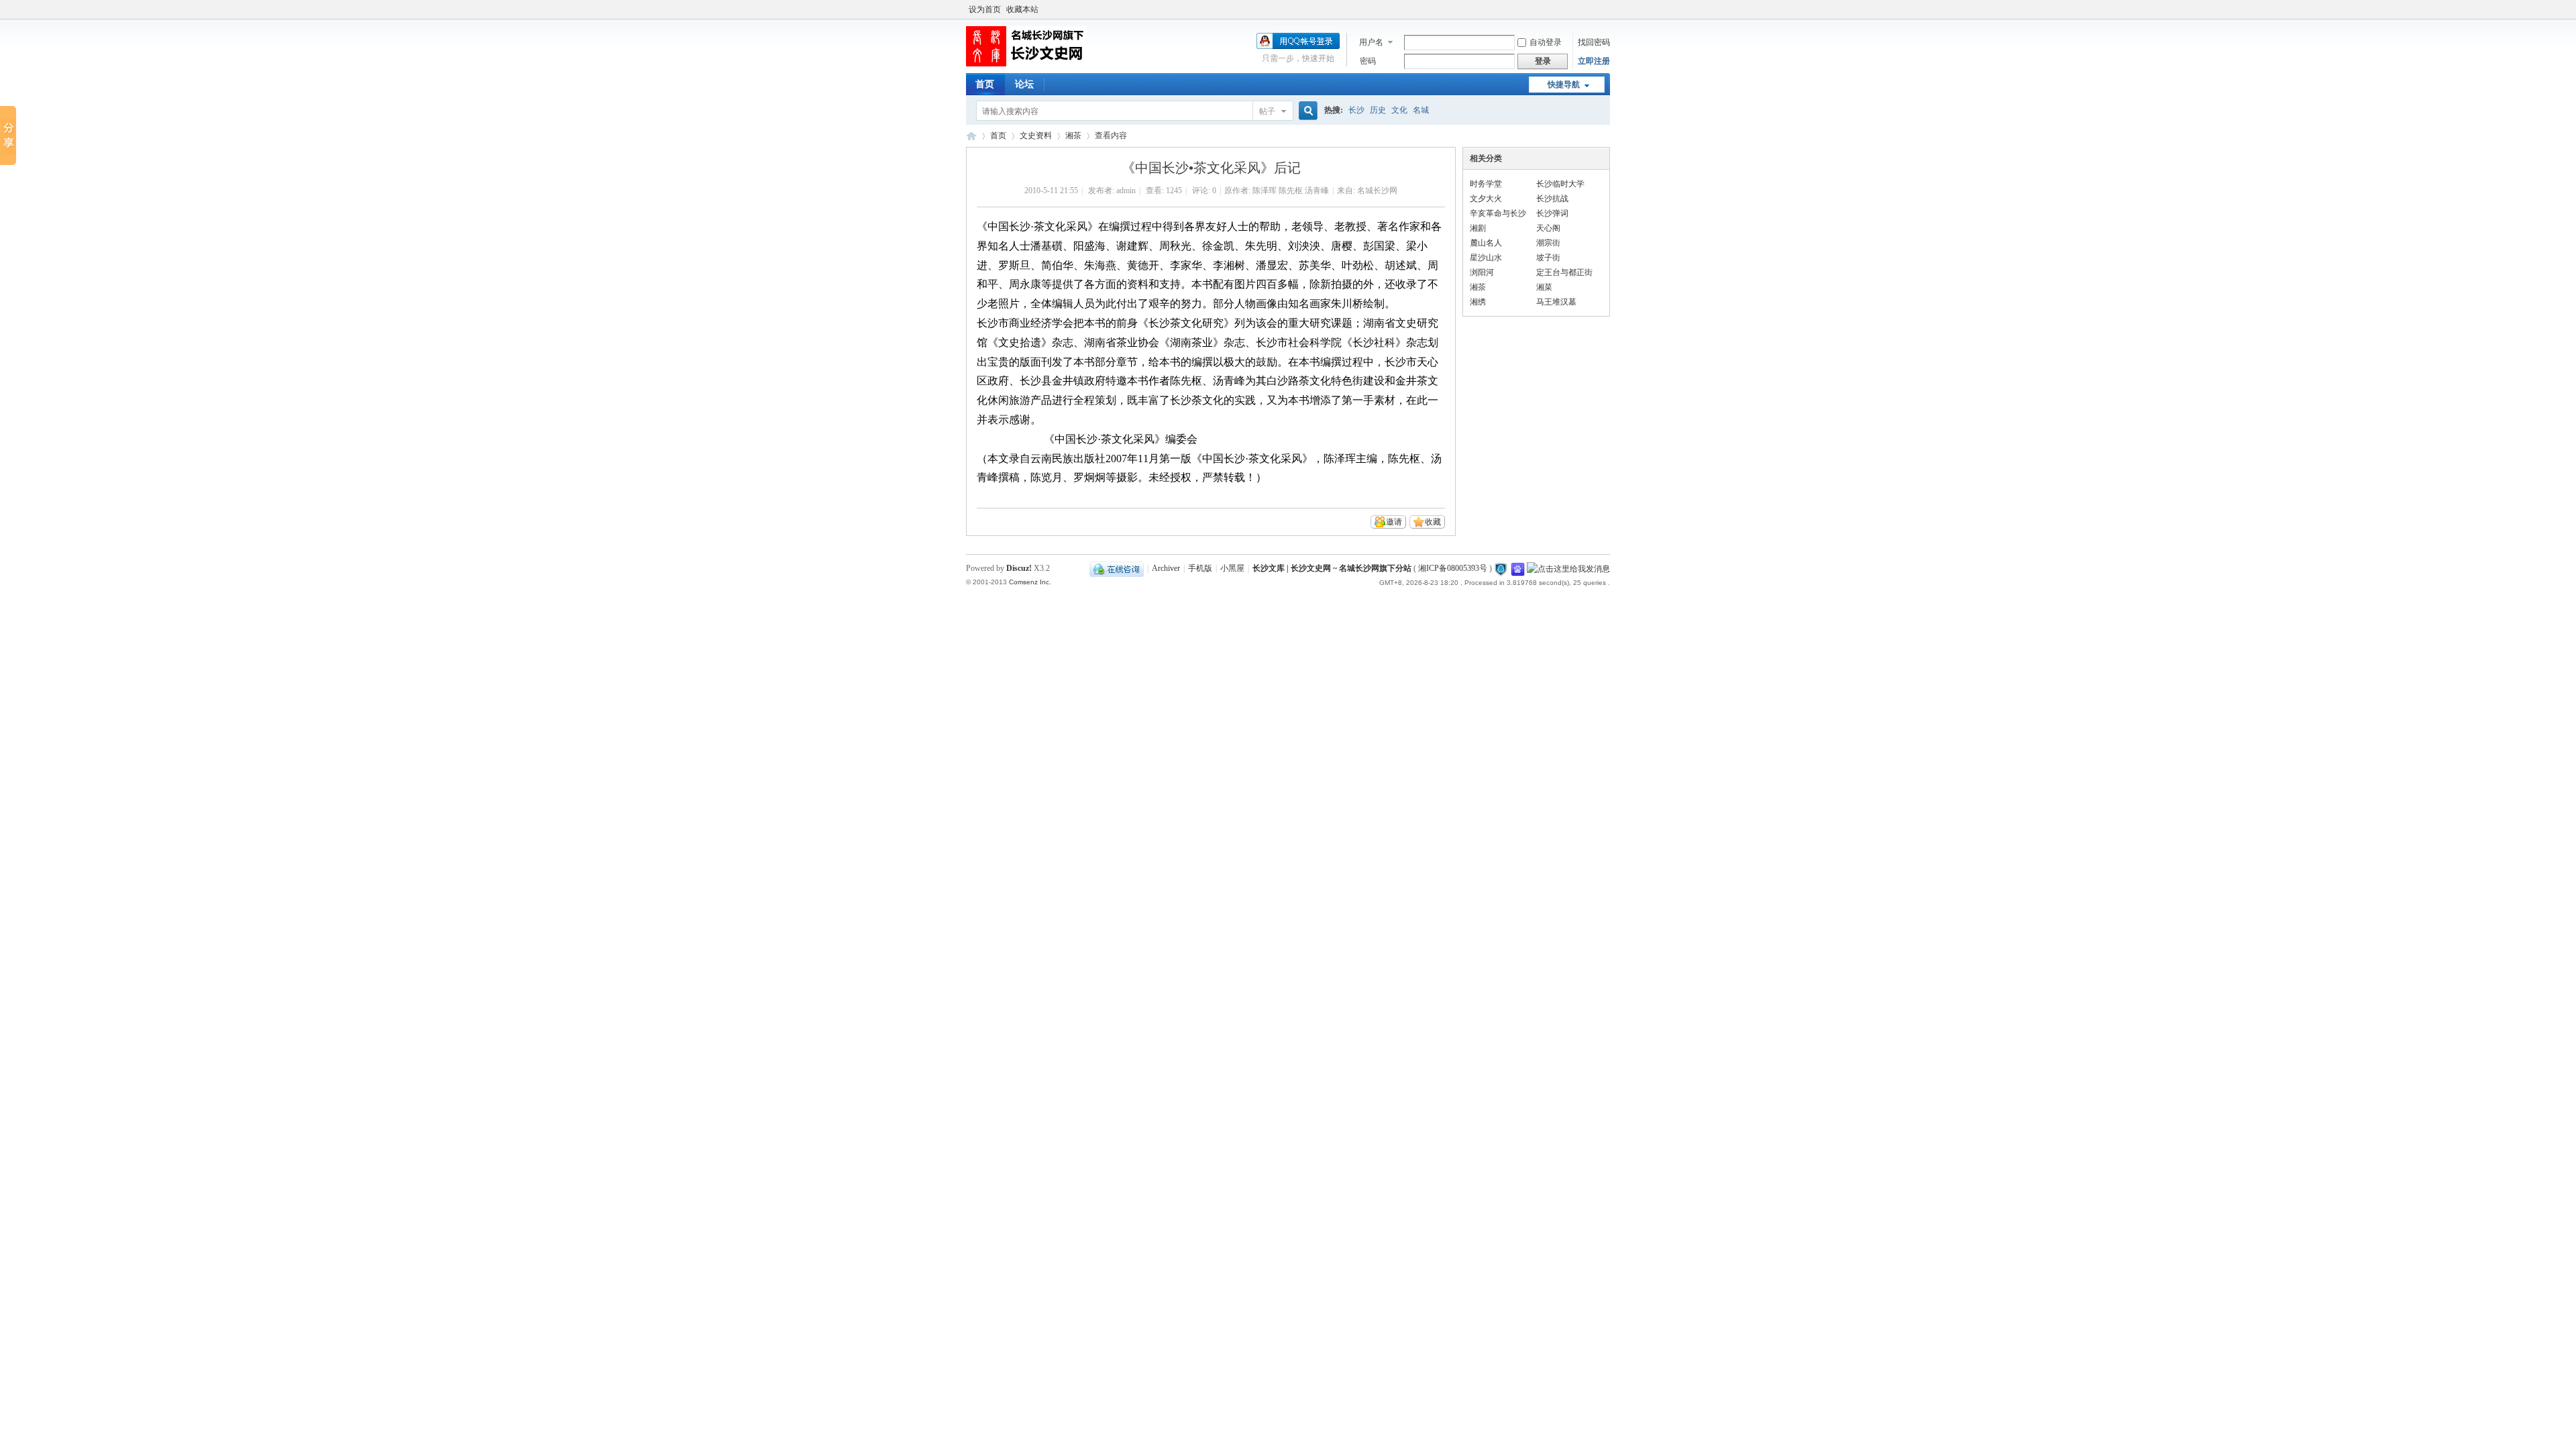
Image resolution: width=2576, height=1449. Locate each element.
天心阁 (1548, 228)
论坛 (1024, 84)
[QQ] (1117, 568)
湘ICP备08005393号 (1453, 568)
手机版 (1200, 568)
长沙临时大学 (1560, 184)
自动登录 (1546, 42)
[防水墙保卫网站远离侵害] (1501, 568)
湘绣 (1478, 302)
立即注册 (1594, 61)
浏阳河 (1482, 272)
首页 (985, 84)
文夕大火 (1486, 199)
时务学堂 (1486, 184)
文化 (1399, 110)
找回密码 (1594, 42)
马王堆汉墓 (1556, 302)
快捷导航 (1564, 85)
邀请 (1394, 522)
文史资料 (1036, 136)
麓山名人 (1486, 243)
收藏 (1433, 522)
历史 (1378, 110)
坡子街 (1548, 258)
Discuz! (1019, 568)
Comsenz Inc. (1030, 582)
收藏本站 (1022, 9)
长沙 (1356, 110)
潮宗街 (1548, 243)
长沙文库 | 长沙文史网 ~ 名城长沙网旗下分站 (971, 136)
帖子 (1267, 111)
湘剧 (1478, 228)
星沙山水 (1486, 258)
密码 (1368, 61)
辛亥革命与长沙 (1498, 213)
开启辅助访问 (1607, 9)
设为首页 (985, 9)
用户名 (1371, 42)
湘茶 (1073, 136)
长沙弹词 (1552, 213)
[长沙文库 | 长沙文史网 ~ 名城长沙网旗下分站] (1026, 64)
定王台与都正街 (1564, 272)
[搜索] (1306, 111)
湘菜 (1544, 287)
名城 (1421, 110)
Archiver (1166, 568)
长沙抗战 (1552, 199)
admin (1126, 191)
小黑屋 (1232, 568)
